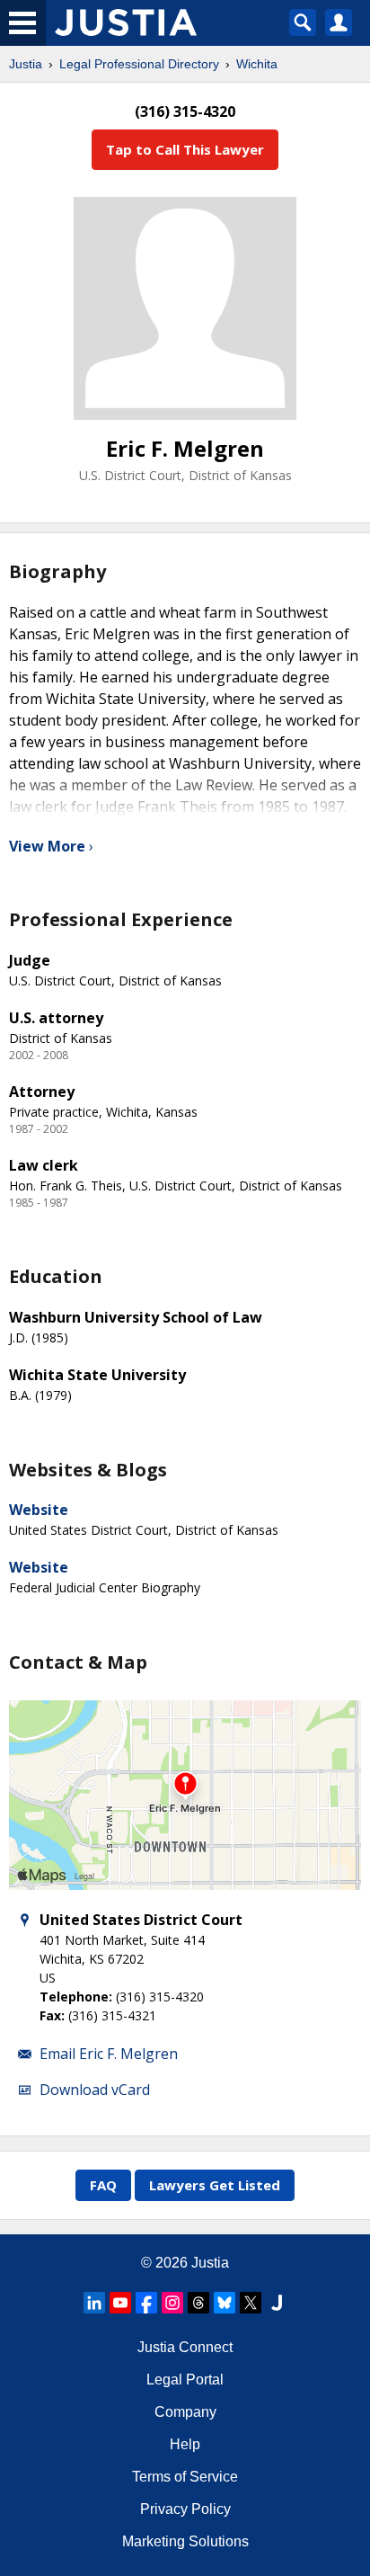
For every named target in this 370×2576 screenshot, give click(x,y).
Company (185, 2412)
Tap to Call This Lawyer (185, 149)
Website (39, 1510)
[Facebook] (146, 2303)
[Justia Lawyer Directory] (277, 2303)
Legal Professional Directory (139, 64)
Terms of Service (185, 2477)
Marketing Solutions (185, 2541)
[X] (251, 2303)
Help (185, 2444)
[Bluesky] (225, 2303)
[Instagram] (172, 2303)
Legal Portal (185, 2380)
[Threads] (198, 2303)
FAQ (103, 2185)
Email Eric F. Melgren (109, 2054)
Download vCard (95, 2090)
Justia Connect (185, 2347)
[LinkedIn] (94, 2303)
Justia (26, 64)
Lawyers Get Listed (215, 2185)
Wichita (257, 64)
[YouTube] (120, 2303)
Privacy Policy (185, 2509)
